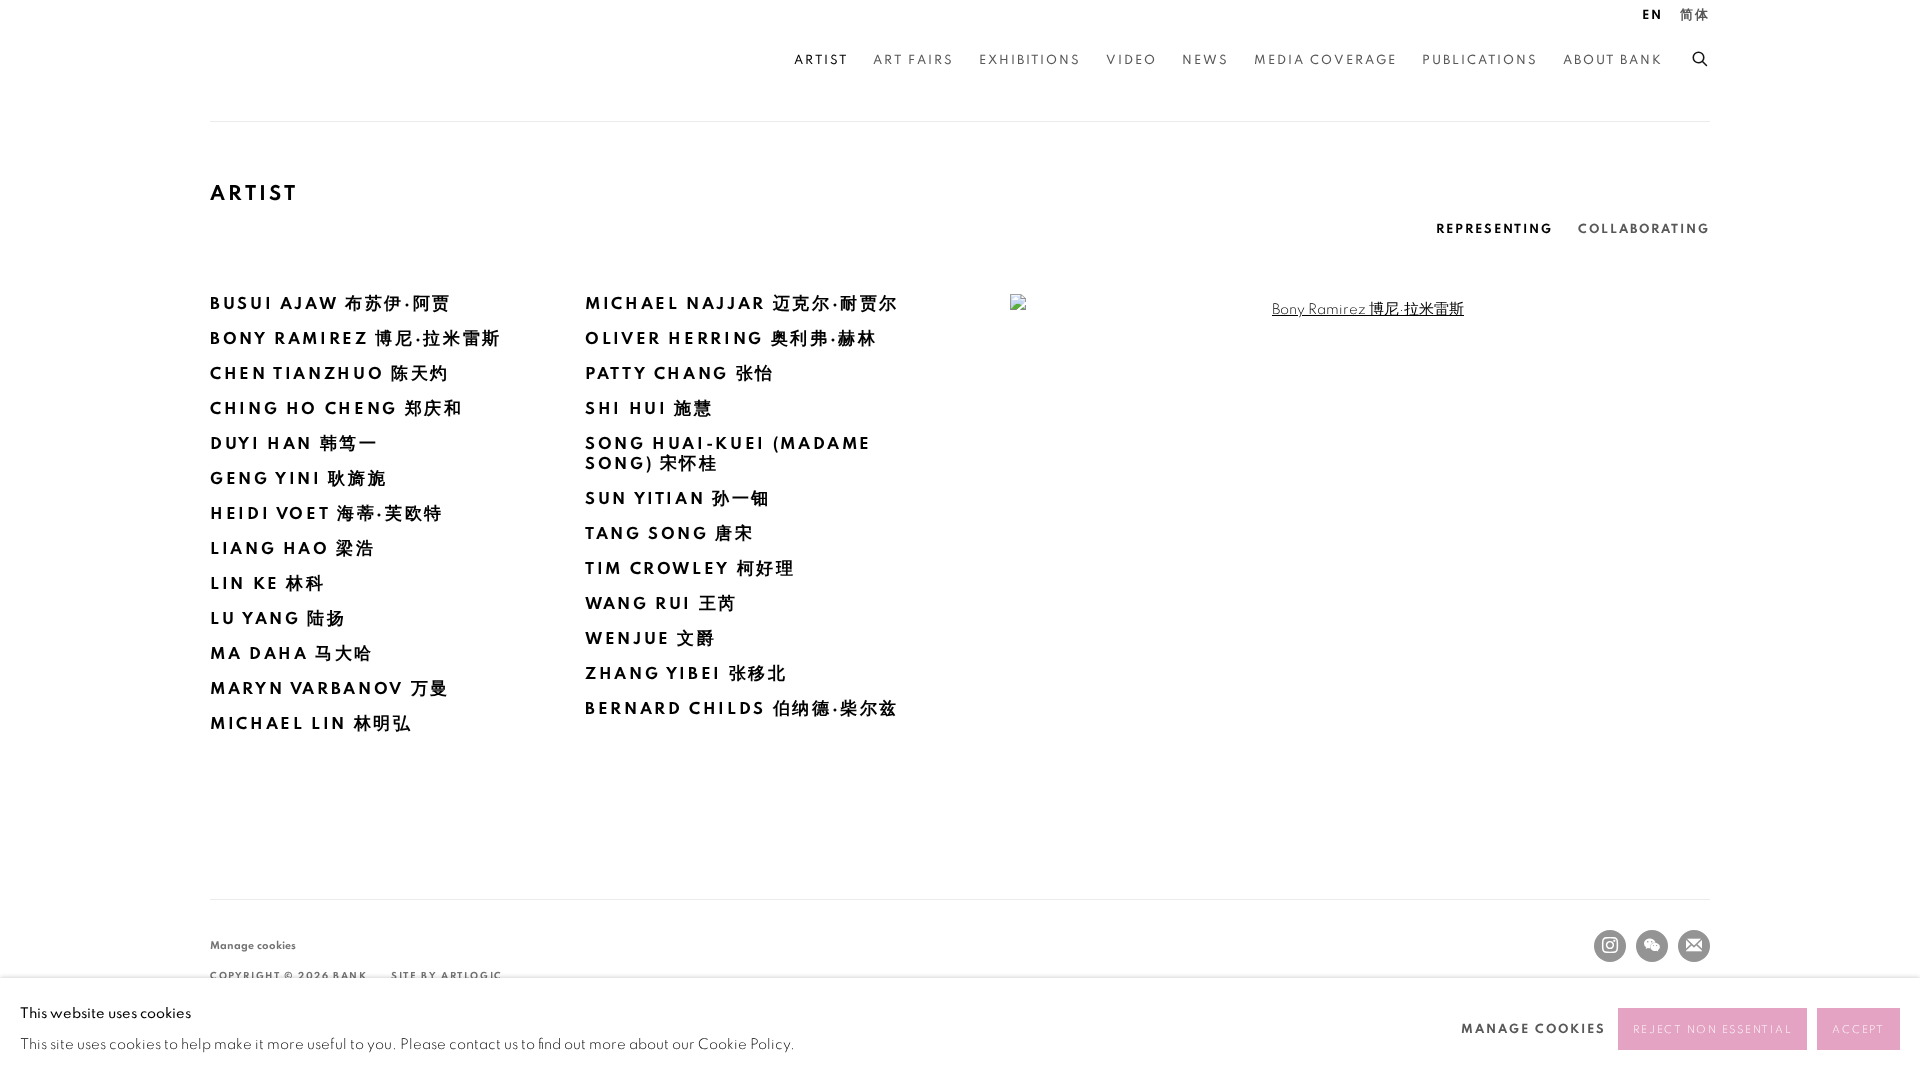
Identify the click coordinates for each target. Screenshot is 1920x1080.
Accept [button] (1858, 1029)
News (1205, 60)
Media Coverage (1325, 60)
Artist (821, 60)
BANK (270, 60)
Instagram (1610, 946)
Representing (1494, 229)
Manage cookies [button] (253, 945)
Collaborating (1644, 229)
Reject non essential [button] (1712, 1029)
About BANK (1613, 60)
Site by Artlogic (447, 976)
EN (1652, 15)
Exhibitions (1030, 60)
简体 (1695, 15)
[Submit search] (1701, 56)
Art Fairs (913, 60)
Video (1131, 60)
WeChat (1652, 946)
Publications (1480, 60)
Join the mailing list (1694, 946)
